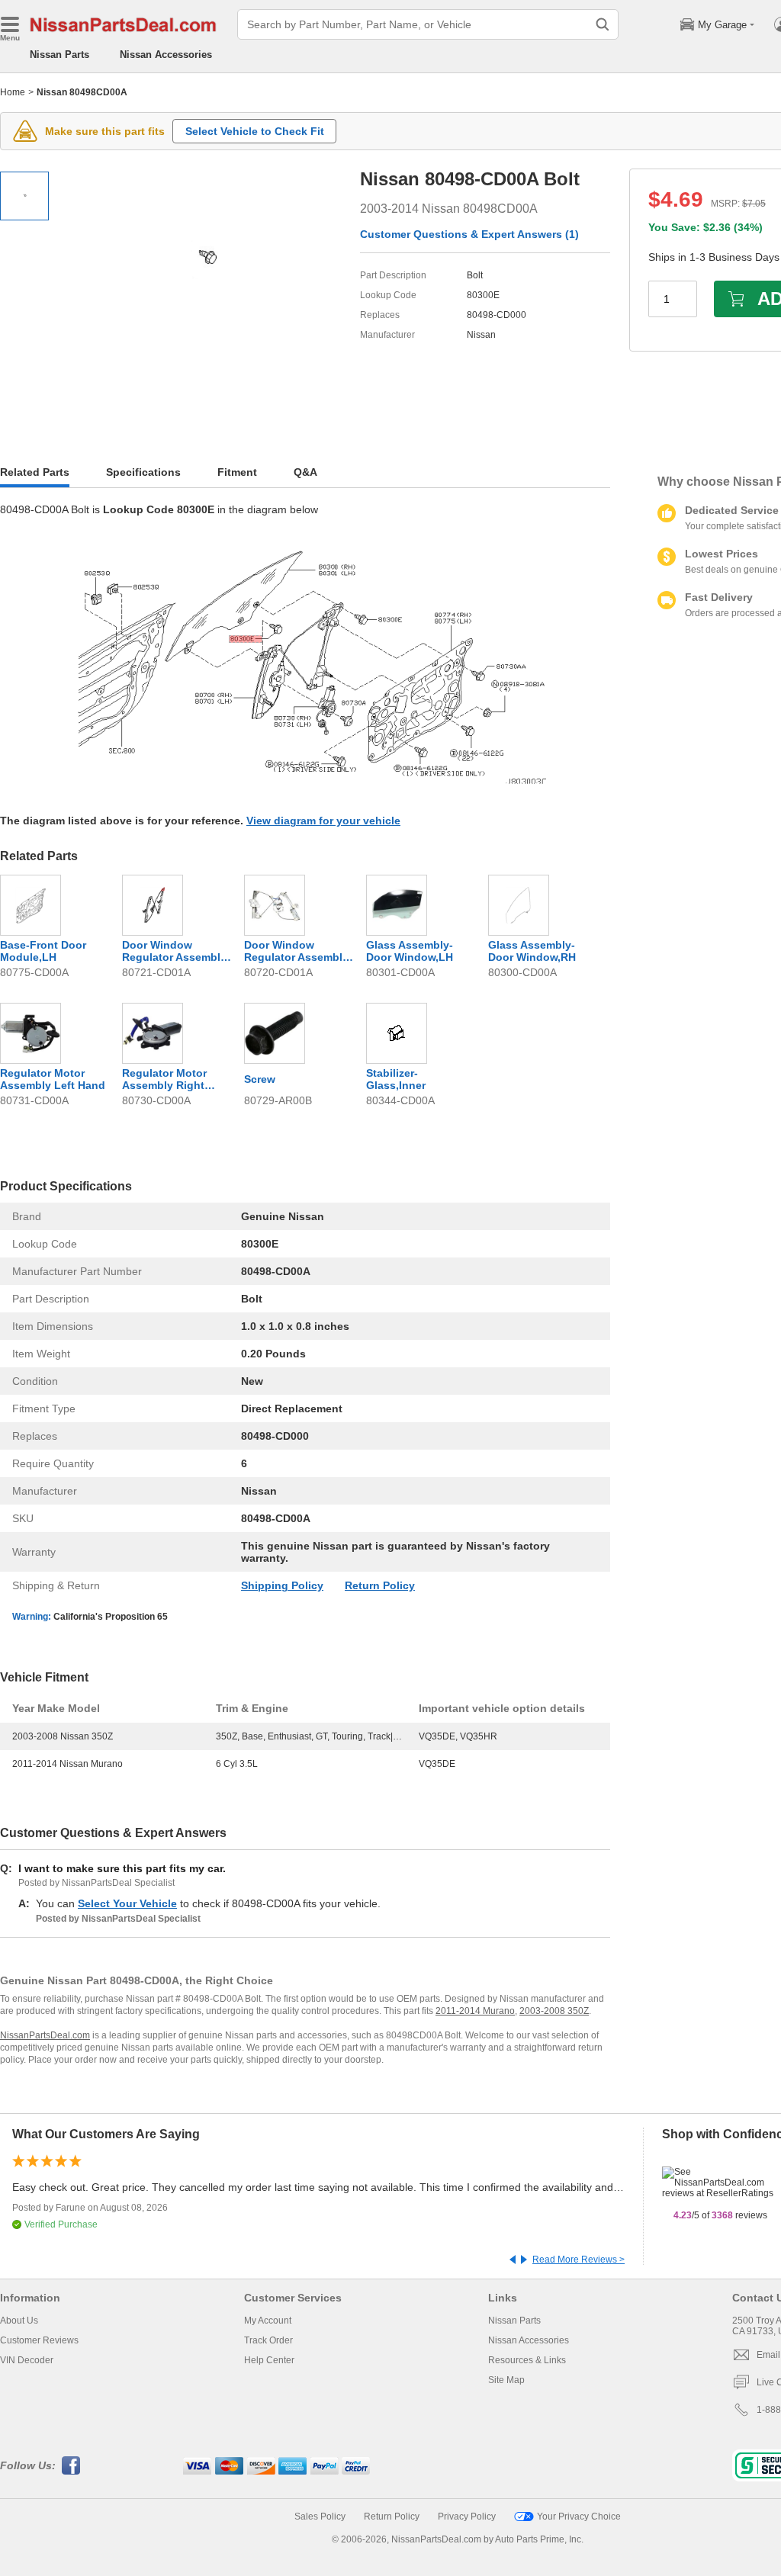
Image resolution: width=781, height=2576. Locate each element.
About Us (19, 2321)
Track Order (268, 2340)
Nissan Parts (59, 55)
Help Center (269, 2360)
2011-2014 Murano (475, 2011)
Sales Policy (320, 2517)
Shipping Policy (282, 1585)
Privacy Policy (467, 2517)
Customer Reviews (39, 2340)
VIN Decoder (27, 2360)
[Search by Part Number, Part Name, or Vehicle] (603, 24)
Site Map (506, 2380)
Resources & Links (527, 2360)
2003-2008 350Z (554, 2011)
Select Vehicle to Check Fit (255, 131)
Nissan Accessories (166, 55)
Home (13, 92)
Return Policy (380, 1585)
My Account (268, 2321)
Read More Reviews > (579, 2260)
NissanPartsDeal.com (45, 2035)
